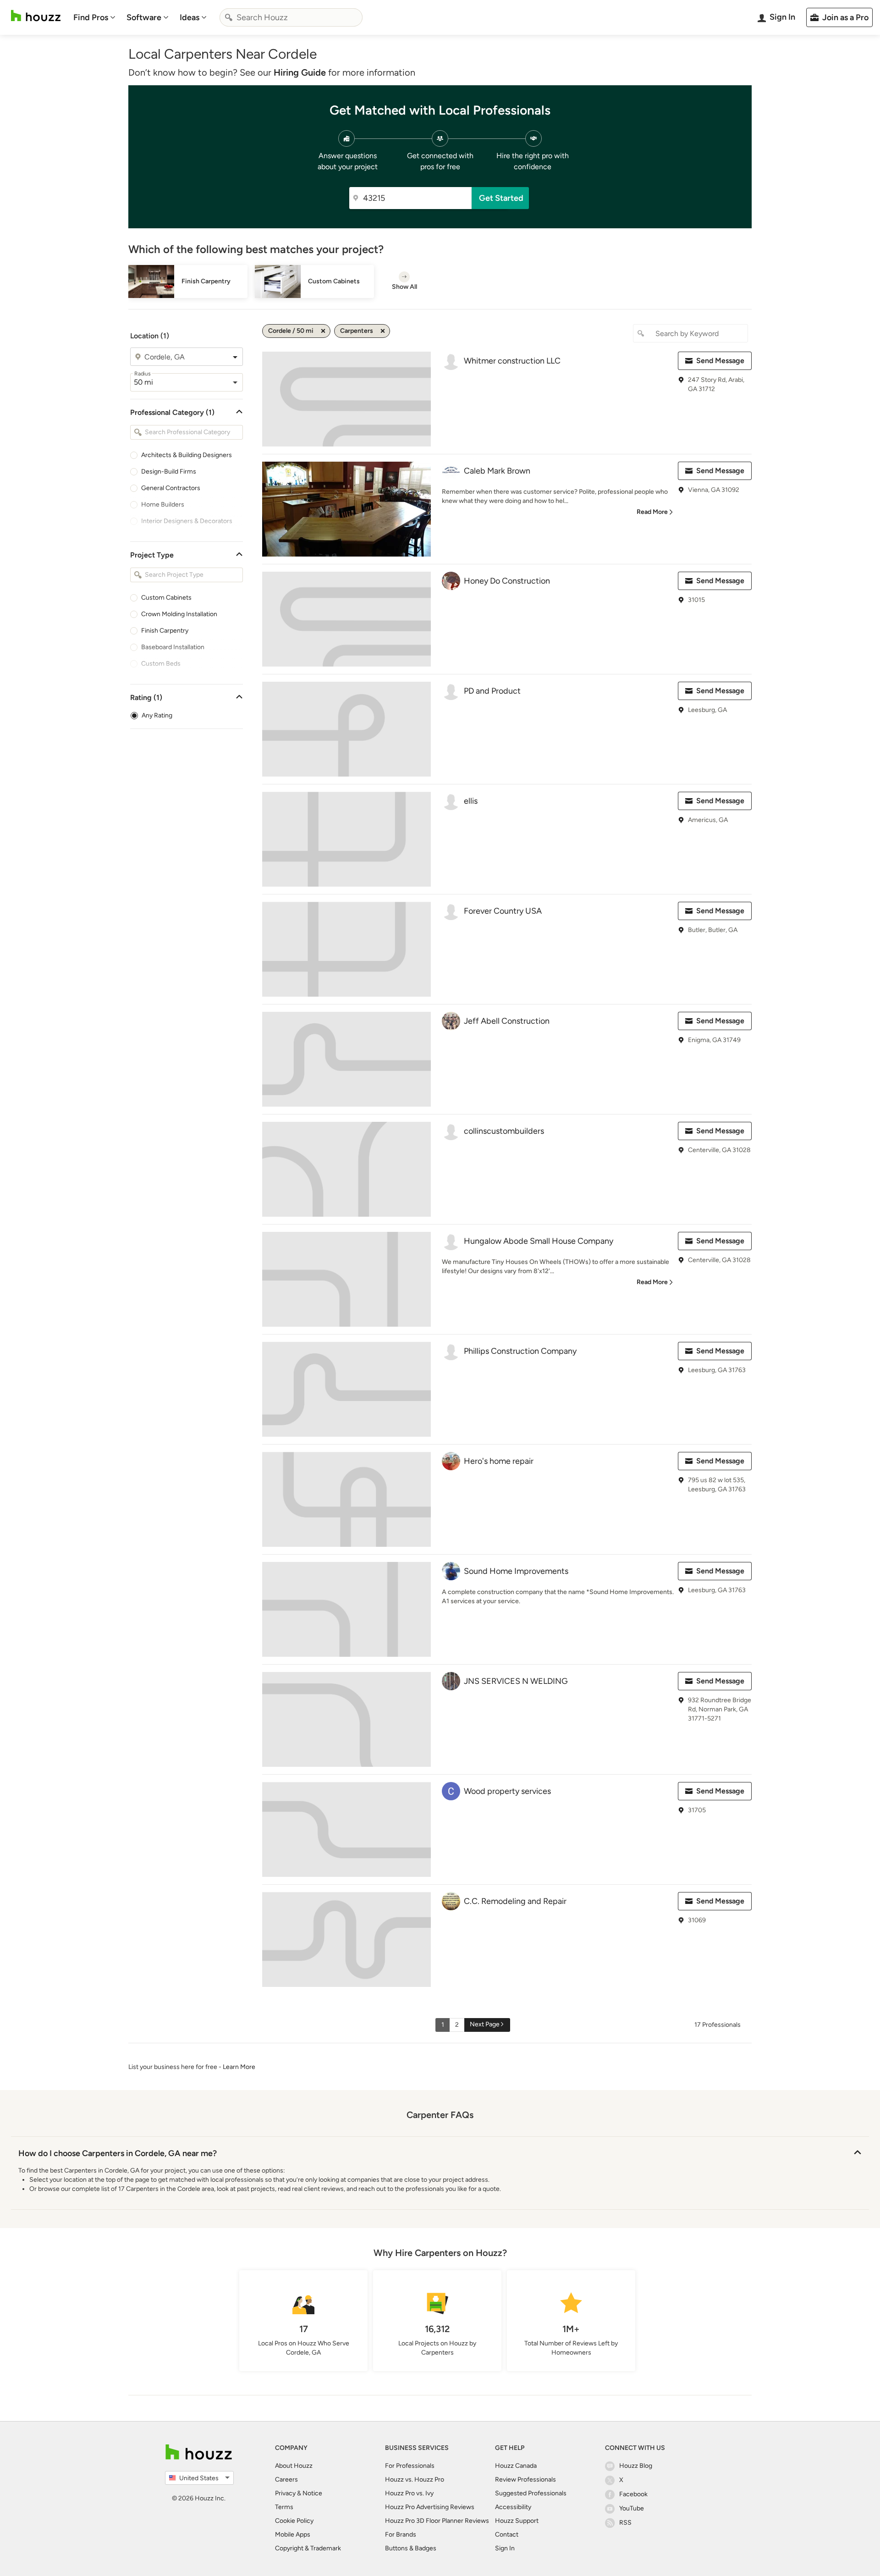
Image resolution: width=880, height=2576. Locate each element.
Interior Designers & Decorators (187, 521)
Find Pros (91, 17)
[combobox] (291, 17)
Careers (286, 2479)
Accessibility (513, 2507)
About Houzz (294, 2466)
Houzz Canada (516, 2466)
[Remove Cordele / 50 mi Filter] (323, 331)
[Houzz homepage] (36, 16)
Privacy (285, 2493)
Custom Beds (161, 664)
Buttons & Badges (411, 2548)
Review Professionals (525, 2479)
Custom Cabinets (166, 598)
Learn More (239, 2067)
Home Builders (163, 505)
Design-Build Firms (169, 472)
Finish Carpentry (165, 631)
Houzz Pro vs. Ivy (409, 2493)
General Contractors (171, 488)
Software (144, 17)
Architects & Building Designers (187, 455)
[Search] (229, 17)
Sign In (505, 2548)
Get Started (501, 198)
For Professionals (410, 2466)
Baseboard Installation (173, 647)
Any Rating (157, 715)
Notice (312, 2493)
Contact (507, 2535)
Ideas (190, 17)
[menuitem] (94, 17)
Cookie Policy (294, 2521)
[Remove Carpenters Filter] (383, 331)
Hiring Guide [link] (300, 72)
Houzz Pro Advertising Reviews (430, 2507)
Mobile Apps (293, 2535)
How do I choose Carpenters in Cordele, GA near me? (118, 2153)
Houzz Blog (636, 2466)
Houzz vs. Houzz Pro (415, 2479)
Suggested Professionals (531, 2493)
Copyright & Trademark (308, 2548)
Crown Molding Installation (179, 614)
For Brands (401, 2535)
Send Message (720, 361)
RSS (625, 2523)
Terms (284, 2507)
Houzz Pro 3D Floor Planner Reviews (437, 2521)
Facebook (633, 2494)
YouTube (632, 2508)
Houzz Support (517, 2521)
